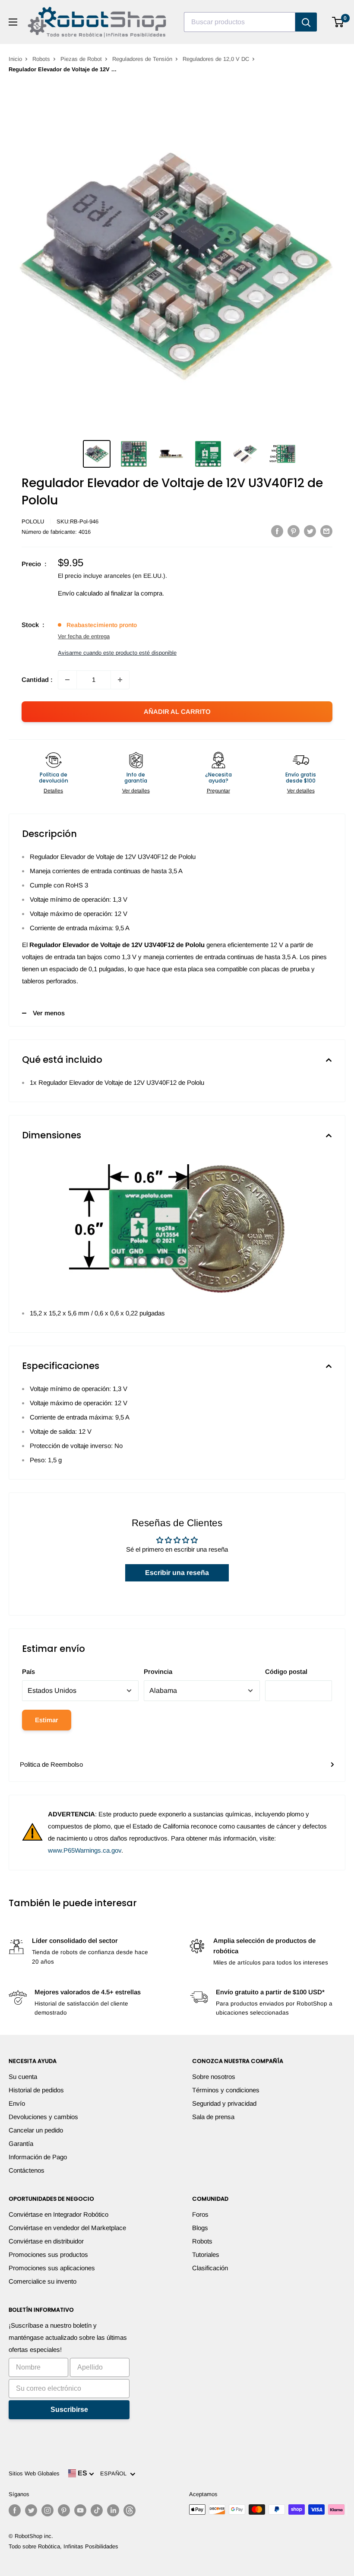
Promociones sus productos (48, 2254)
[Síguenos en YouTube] (80, 2510)
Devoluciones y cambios (43, 2117)
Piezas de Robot (81, 59)
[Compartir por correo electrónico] (326, 531)
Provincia (158, 1671)
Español (115, 2473)
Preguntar (218, 791)
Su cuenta (23, 2077)
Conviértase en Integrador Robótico (58, 2214)
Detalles (53, 791)
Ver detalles (136, 791)
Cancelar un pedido (36, 2130)
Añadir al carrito (177, 711)
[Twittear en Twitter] (310, 531)
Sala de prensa (213, 2117)
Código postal (286, 1671)
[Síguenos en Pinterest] (64, 2510)
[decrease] (67, 680)
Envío (17, 2103)
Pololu (33, 521)
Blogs (200, 2228)
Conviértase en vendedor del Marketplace (67, 2228)
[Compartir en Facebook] (277, 531)
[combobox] (240, 22)
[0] (338, 22)
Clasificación (210, 2268)
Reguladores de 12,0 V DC (216, 59)
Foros (200, 2214)
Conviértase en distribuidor (46, 2241)
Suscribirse (69, 2410)
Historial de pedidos (36, 2090)
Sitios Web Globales (34, 2473)
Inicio (15, 59)
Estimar (47, 1720)
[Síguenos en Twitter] (31, 2510)
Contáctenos (27, 2170)
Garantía (21, 2143)
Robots (41, 59)
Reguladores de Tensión (142, 59)
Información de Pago (38, 2157)
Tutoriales (206, 2254)
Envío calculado (80, 593)
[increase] (120, 680)
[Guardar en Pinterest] (294, 531)
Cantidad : (37, 680)
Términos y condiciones (226, 2090)
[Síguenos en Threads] (130, 2510)
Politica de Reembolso (51, 1764)
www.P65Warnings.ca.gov (85, 1850)
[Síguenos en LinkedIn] (113, 2510)
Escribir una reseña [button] (177, 1573)
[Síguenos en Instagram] (47, 2510)
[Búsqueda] (306, 22)
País (28, 1671)
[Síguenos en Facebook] (15, 2510)
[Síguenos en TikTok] (97, 2510)
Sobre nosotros (214, 2077)
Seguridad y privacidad (224, 2103)
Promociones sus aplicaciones (52, 2268)
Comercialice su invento (43, 2281)
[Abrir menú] (13, 22)
